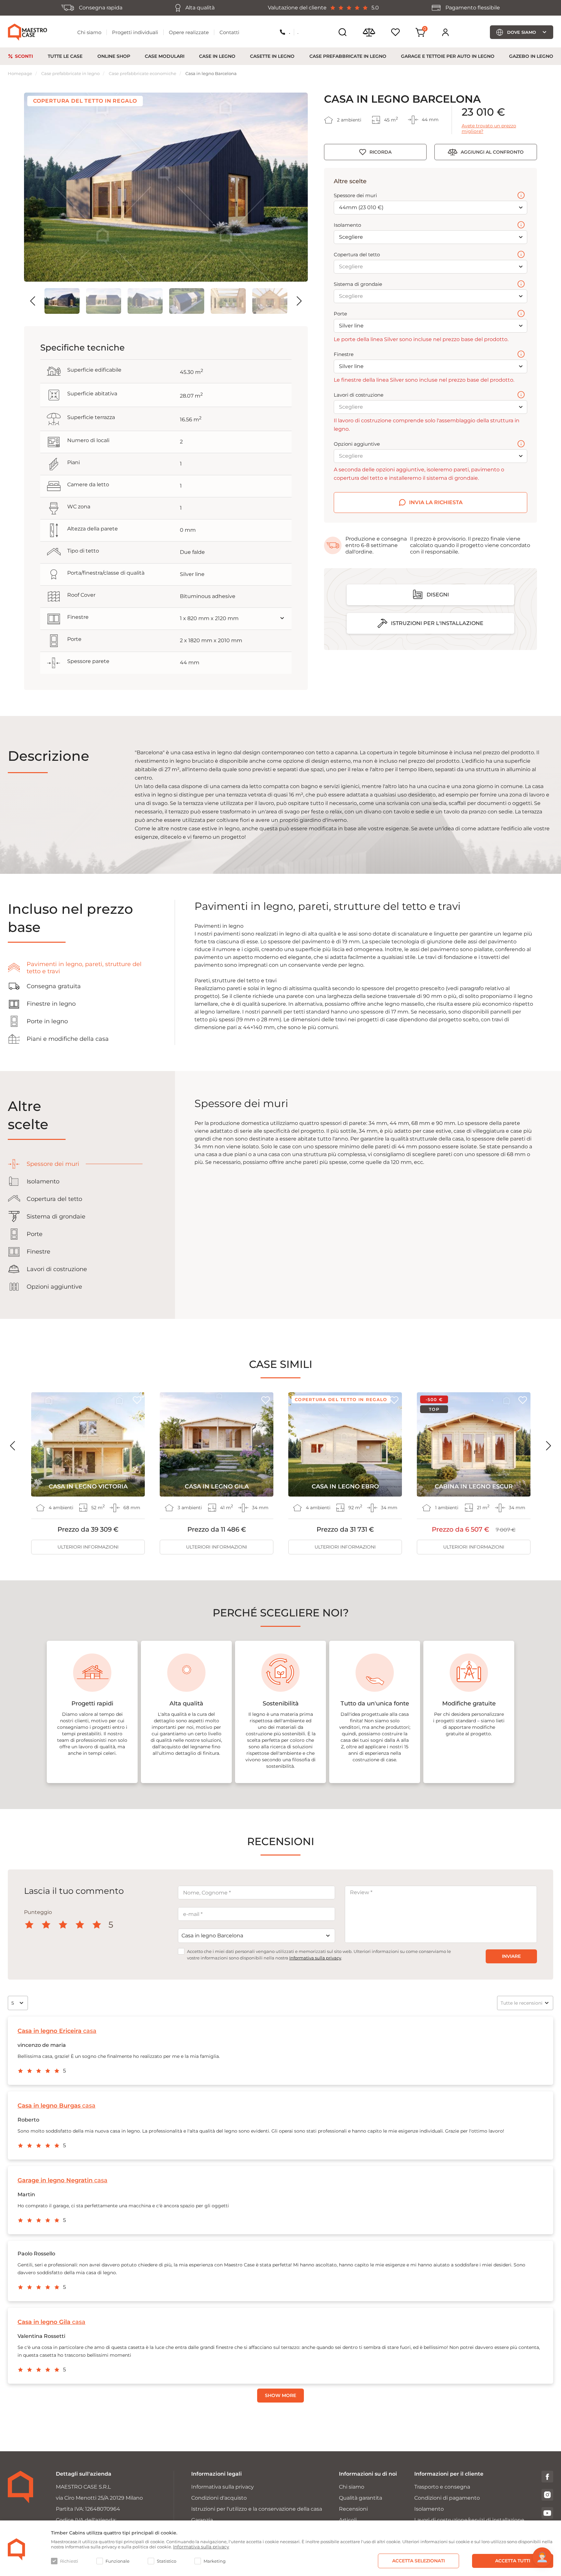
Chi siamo (89, 32)
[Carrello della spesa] (420, 32)
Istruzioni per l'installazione (437, 623)
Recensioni (353, 2509)
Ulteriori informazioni (88, 1547)
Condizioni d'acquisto (219, 2498)
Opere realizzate (189, 32)
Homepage (20, 73)
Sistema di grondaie (358, 284)
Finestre (344, 354)
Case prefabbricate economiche (143, 73)
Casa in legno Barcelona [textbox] (212, 1936)
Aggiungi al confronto (492, 152)
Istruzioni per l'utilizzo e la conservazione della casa (257, 2509)
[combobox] (256, 1936)
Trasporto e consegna (442, 2487)
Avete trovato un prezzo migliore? (489, 129)
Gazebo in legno (531, 56)
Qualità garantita (361, 2498)
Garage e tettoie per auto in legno (448, 56)
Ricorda (380, 152)
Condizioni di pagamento (447, 2498)
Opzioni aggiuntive (357, 444)
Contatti (229, 32)
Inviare (511, 1956)
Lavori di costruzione (359, 395)
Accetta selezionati (418, 2561)
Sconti (24, 56)
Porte (340, 314)
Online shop (114, 56)
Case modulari (165, 56)
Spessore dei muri (355, 196)
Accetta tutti (513, 2561)
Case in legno (217, 56)
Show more (280, 2395)
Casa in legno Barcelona (211, 73)
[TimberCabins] (17, 2549)
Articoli (348, 2520)
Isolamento (347, 225)
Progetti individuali (135, 32)
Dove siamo (522, 32)
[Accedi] (445, 32)
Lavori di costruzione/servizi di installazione (469, 2520)
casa (57, 2031)
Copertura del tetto (357, 255)
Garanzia (202, 2520)
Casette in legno (272, 56)
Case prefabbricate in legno (348, 56)
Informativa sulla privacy (315, 1958)
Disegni (438, 595)
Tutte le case (65, 56)
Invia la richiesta (436, 502)
